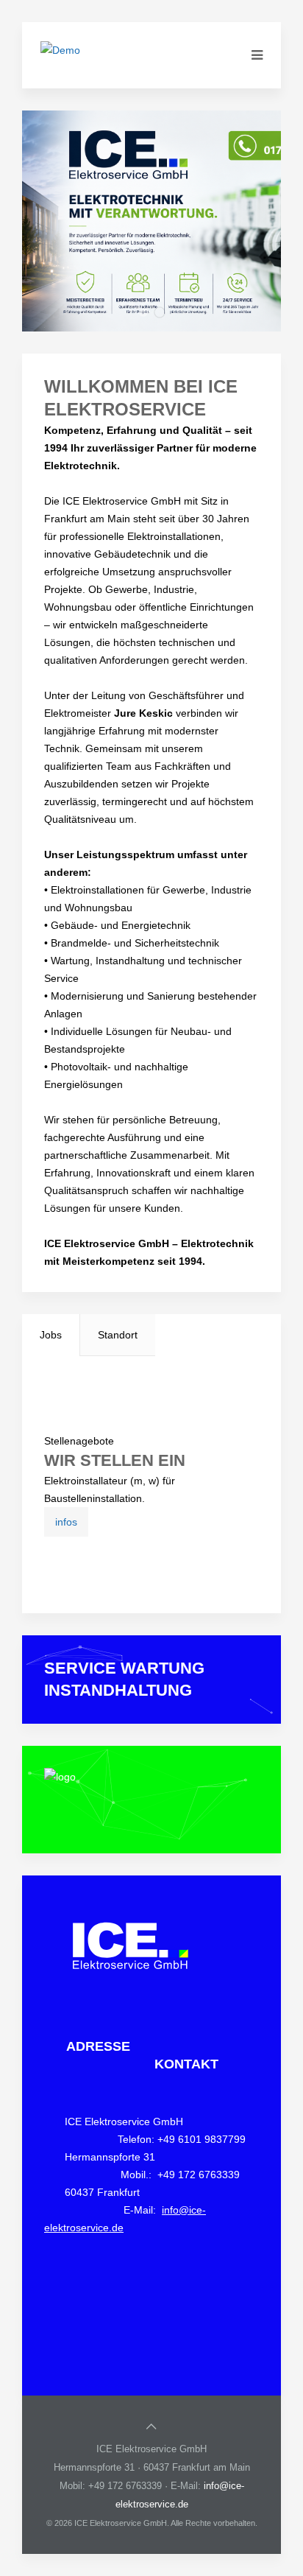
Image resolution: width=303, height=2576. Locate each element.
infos (66, 1522)
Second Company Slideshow (165, 315)
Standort (118, 1335)
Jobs (51, 1335)
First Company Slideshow (147, 314)
